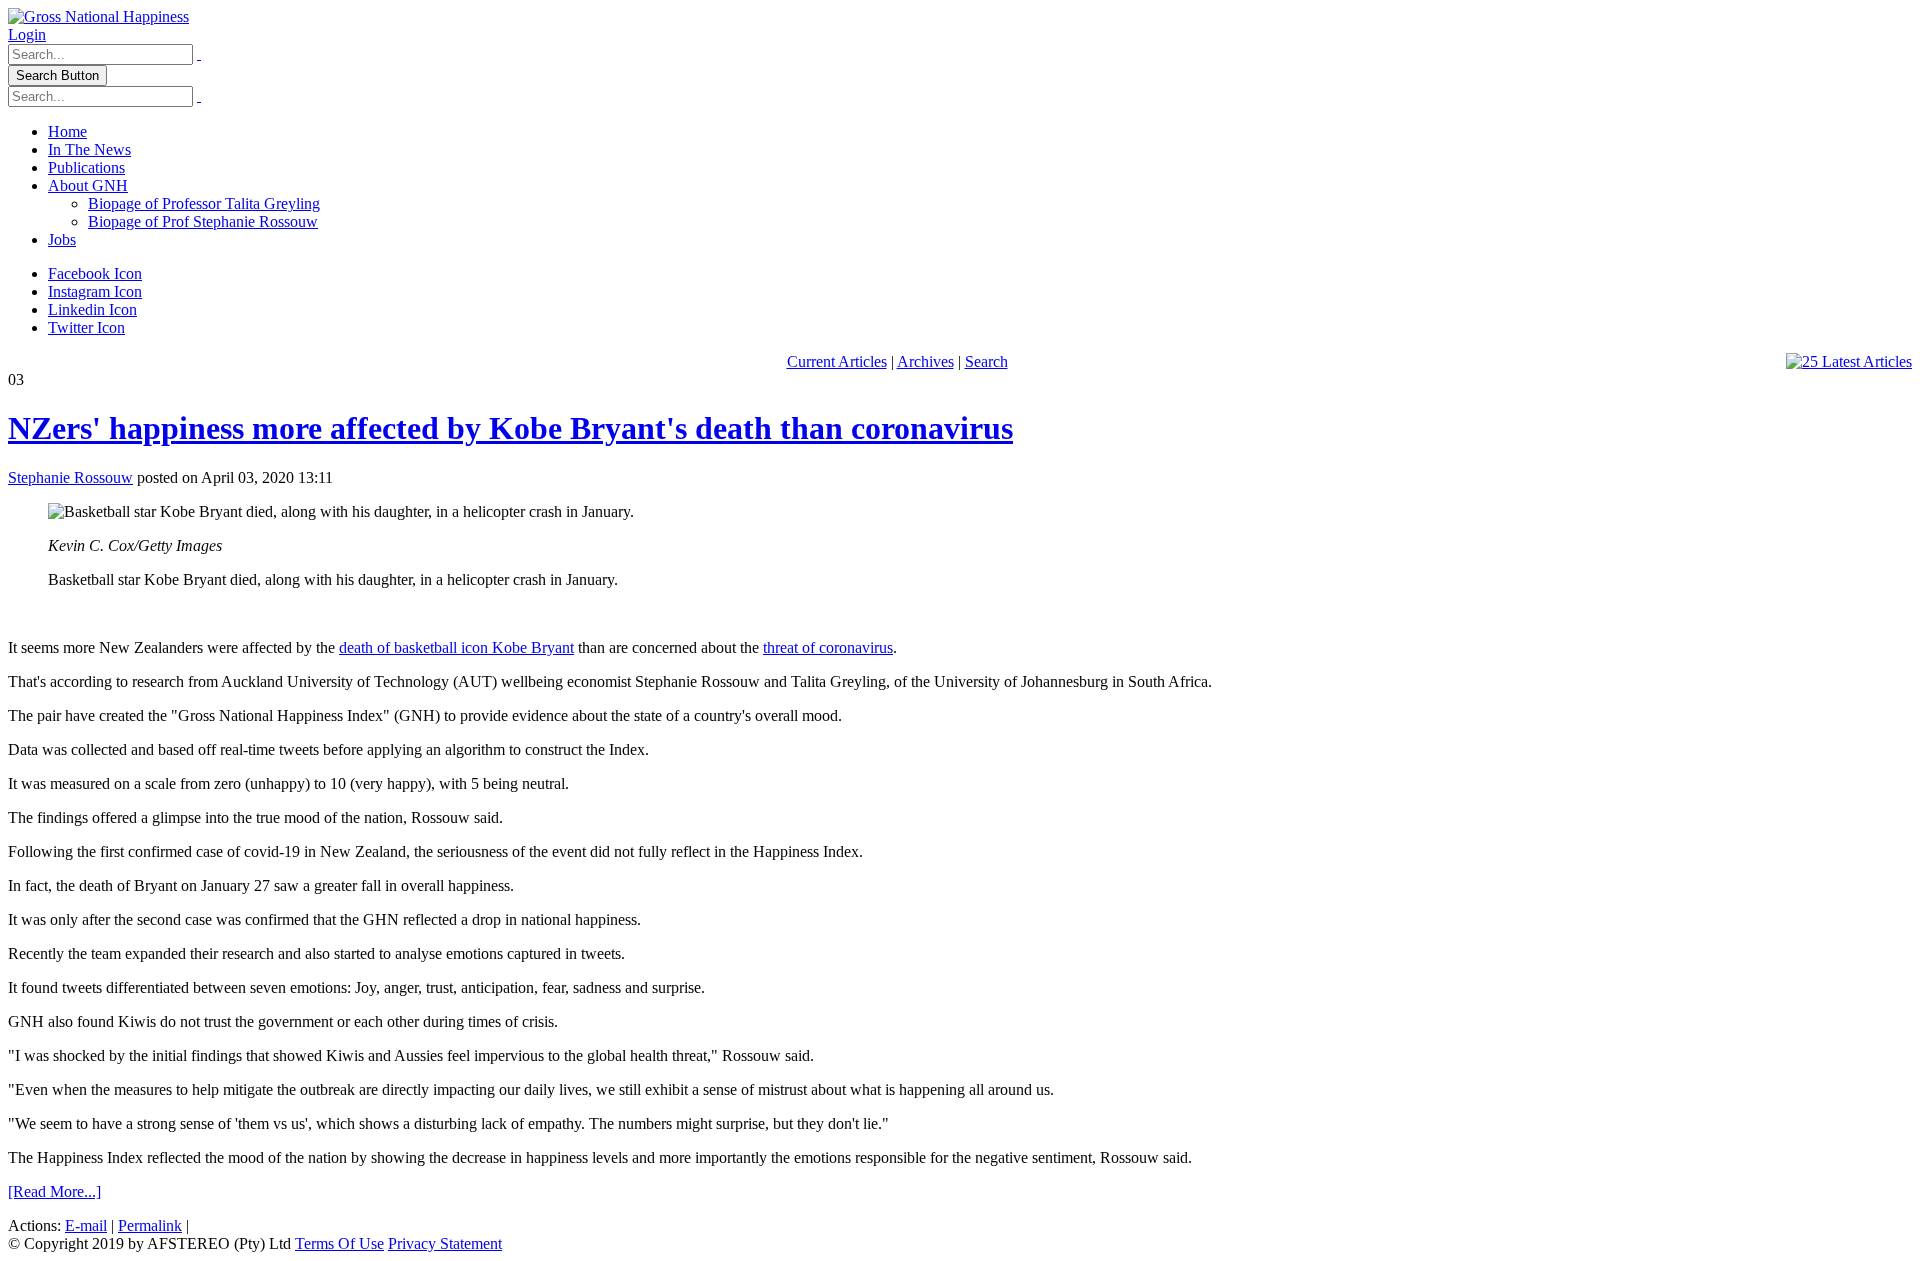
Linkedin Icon (92, 309)
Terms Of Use (339, 1243)
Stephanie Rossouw (70, 477)
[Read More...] (54, 1191)
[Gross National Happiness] (98, 16)
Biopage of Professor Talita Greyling (204, 203)
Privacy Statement (445, 1243)
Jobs (62, 239)
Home (67, 131)
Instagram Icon (95, 291)
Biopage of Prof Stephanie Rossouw (203, 221)
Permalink (150, 1225)
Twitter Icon (86, 327)
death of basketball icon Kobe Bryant (456, 647)
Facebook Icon (95, 273)
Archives (925, 361)
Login (27, 34)
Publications (86, 167)
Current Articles (837, 361)
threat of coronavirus (828, 647)
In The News (89, 149)
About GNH (88, 185)
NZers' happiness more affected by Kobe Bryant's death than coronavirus (510, 428)
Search (986, 361)
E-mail (86, 1225)
